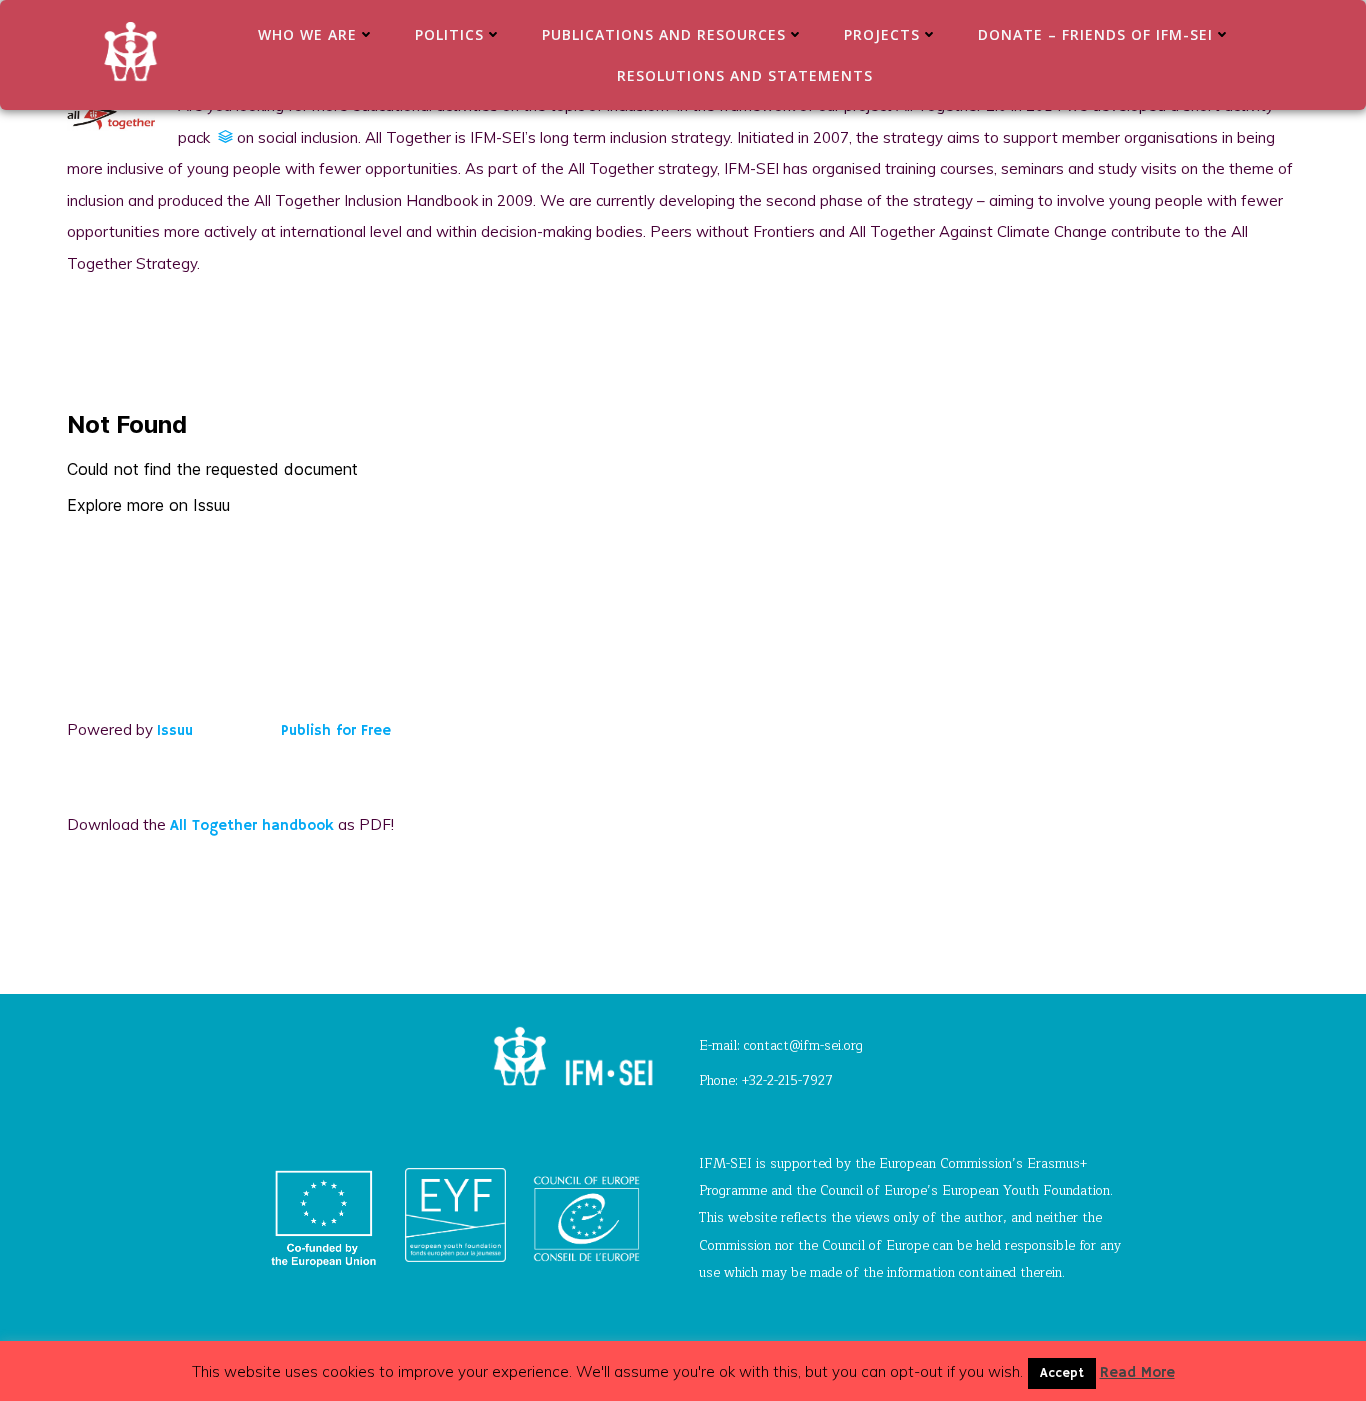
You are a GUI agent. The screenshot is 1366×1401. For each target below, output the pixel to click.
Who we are (307, 34)
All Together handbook (252, 825)
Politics (449, 34)
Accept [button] (1062, 1373)
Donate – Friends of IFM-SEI (1095, 34)
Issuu (175, 730)
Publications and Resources (664, 34)
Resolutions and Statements (745, 75)
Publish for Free (336, 730)
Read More (1137, 1372)
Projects (882, 34)
